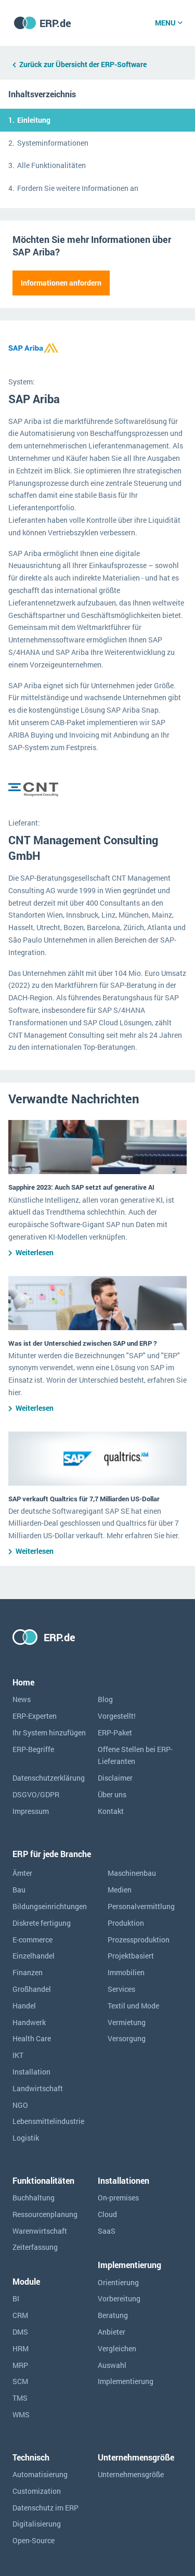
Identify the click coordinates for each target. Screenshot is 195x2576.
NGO (20, 2105)
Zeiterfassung (35, 2247)
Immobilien (126, 1972)
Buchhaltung (34, 2198)
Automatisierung (40, 2474)
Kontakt (111, 1811)
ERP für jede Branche (52, 1854)
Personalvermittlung (141, 1906)
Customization (37, 2491)
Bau (19, 1890)
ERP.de (55, 23)
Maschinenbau (132, 1873)
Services (121, 1989)
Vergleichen (117, 2348)
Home (23, 1682)
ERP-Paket (115, 1733)
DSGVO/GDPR (36, 1794)
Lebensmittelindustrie (48, 2121)
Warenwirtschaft (40, 2231)
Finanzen (28, 1972)
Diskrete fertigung (42, 1923)
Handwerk (29, 2022)
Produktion (126, 1923)
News (22, 1699)
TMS (20, 2398)
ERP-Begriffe (33, 1749)
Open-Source (34, 2540)
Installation (31, 2072)
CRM (20, 2315)
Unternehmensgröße (131, 2474)
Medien (120, 1890)
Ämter (22, 1873)
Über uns (112, 1794)
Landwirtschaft (38, 2088)
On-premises (118, 2198)
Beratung (113, 2315)
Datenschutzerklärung (49, 1778)
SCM (20, 2381)
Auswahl (112, 2365)
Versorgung (127, 2038)
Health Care (32, 2038)
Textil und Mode (133, 2006)
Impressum (31, 1811)
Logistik (26, 2138)
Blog (105, 1699)
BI (16, 2298)
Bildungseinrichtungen (50, 1906)
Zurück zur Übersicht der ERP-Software (83, 64)
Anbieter (112, 2332)
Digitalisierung (37, 2524)
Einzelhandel (34, 1956)
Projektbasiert (131, 1956)
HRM (21, 2348)
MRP (20, 2365)
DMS (20, 2332)
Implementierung (126, 2381)
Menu (165, 23)
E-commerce (32, 1940)
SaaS (107, 2231)
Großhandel (32, 1989)
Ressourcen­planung (45, 2214)
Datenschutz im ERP (45, 2508)
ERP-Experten (35, 1716)
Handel (24, 2006)
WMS (21, 2414)
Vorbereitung (119, 2298)
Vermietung (127, 2022)
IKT (18, 2055)
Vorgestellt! (117, 1716)
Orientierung (118, 2282)
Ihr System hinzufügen (49, 1733)
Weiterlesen (35, 1252)
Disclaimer (115, 1778)
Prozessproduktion (139, 1940)
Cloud (107, 2214)
